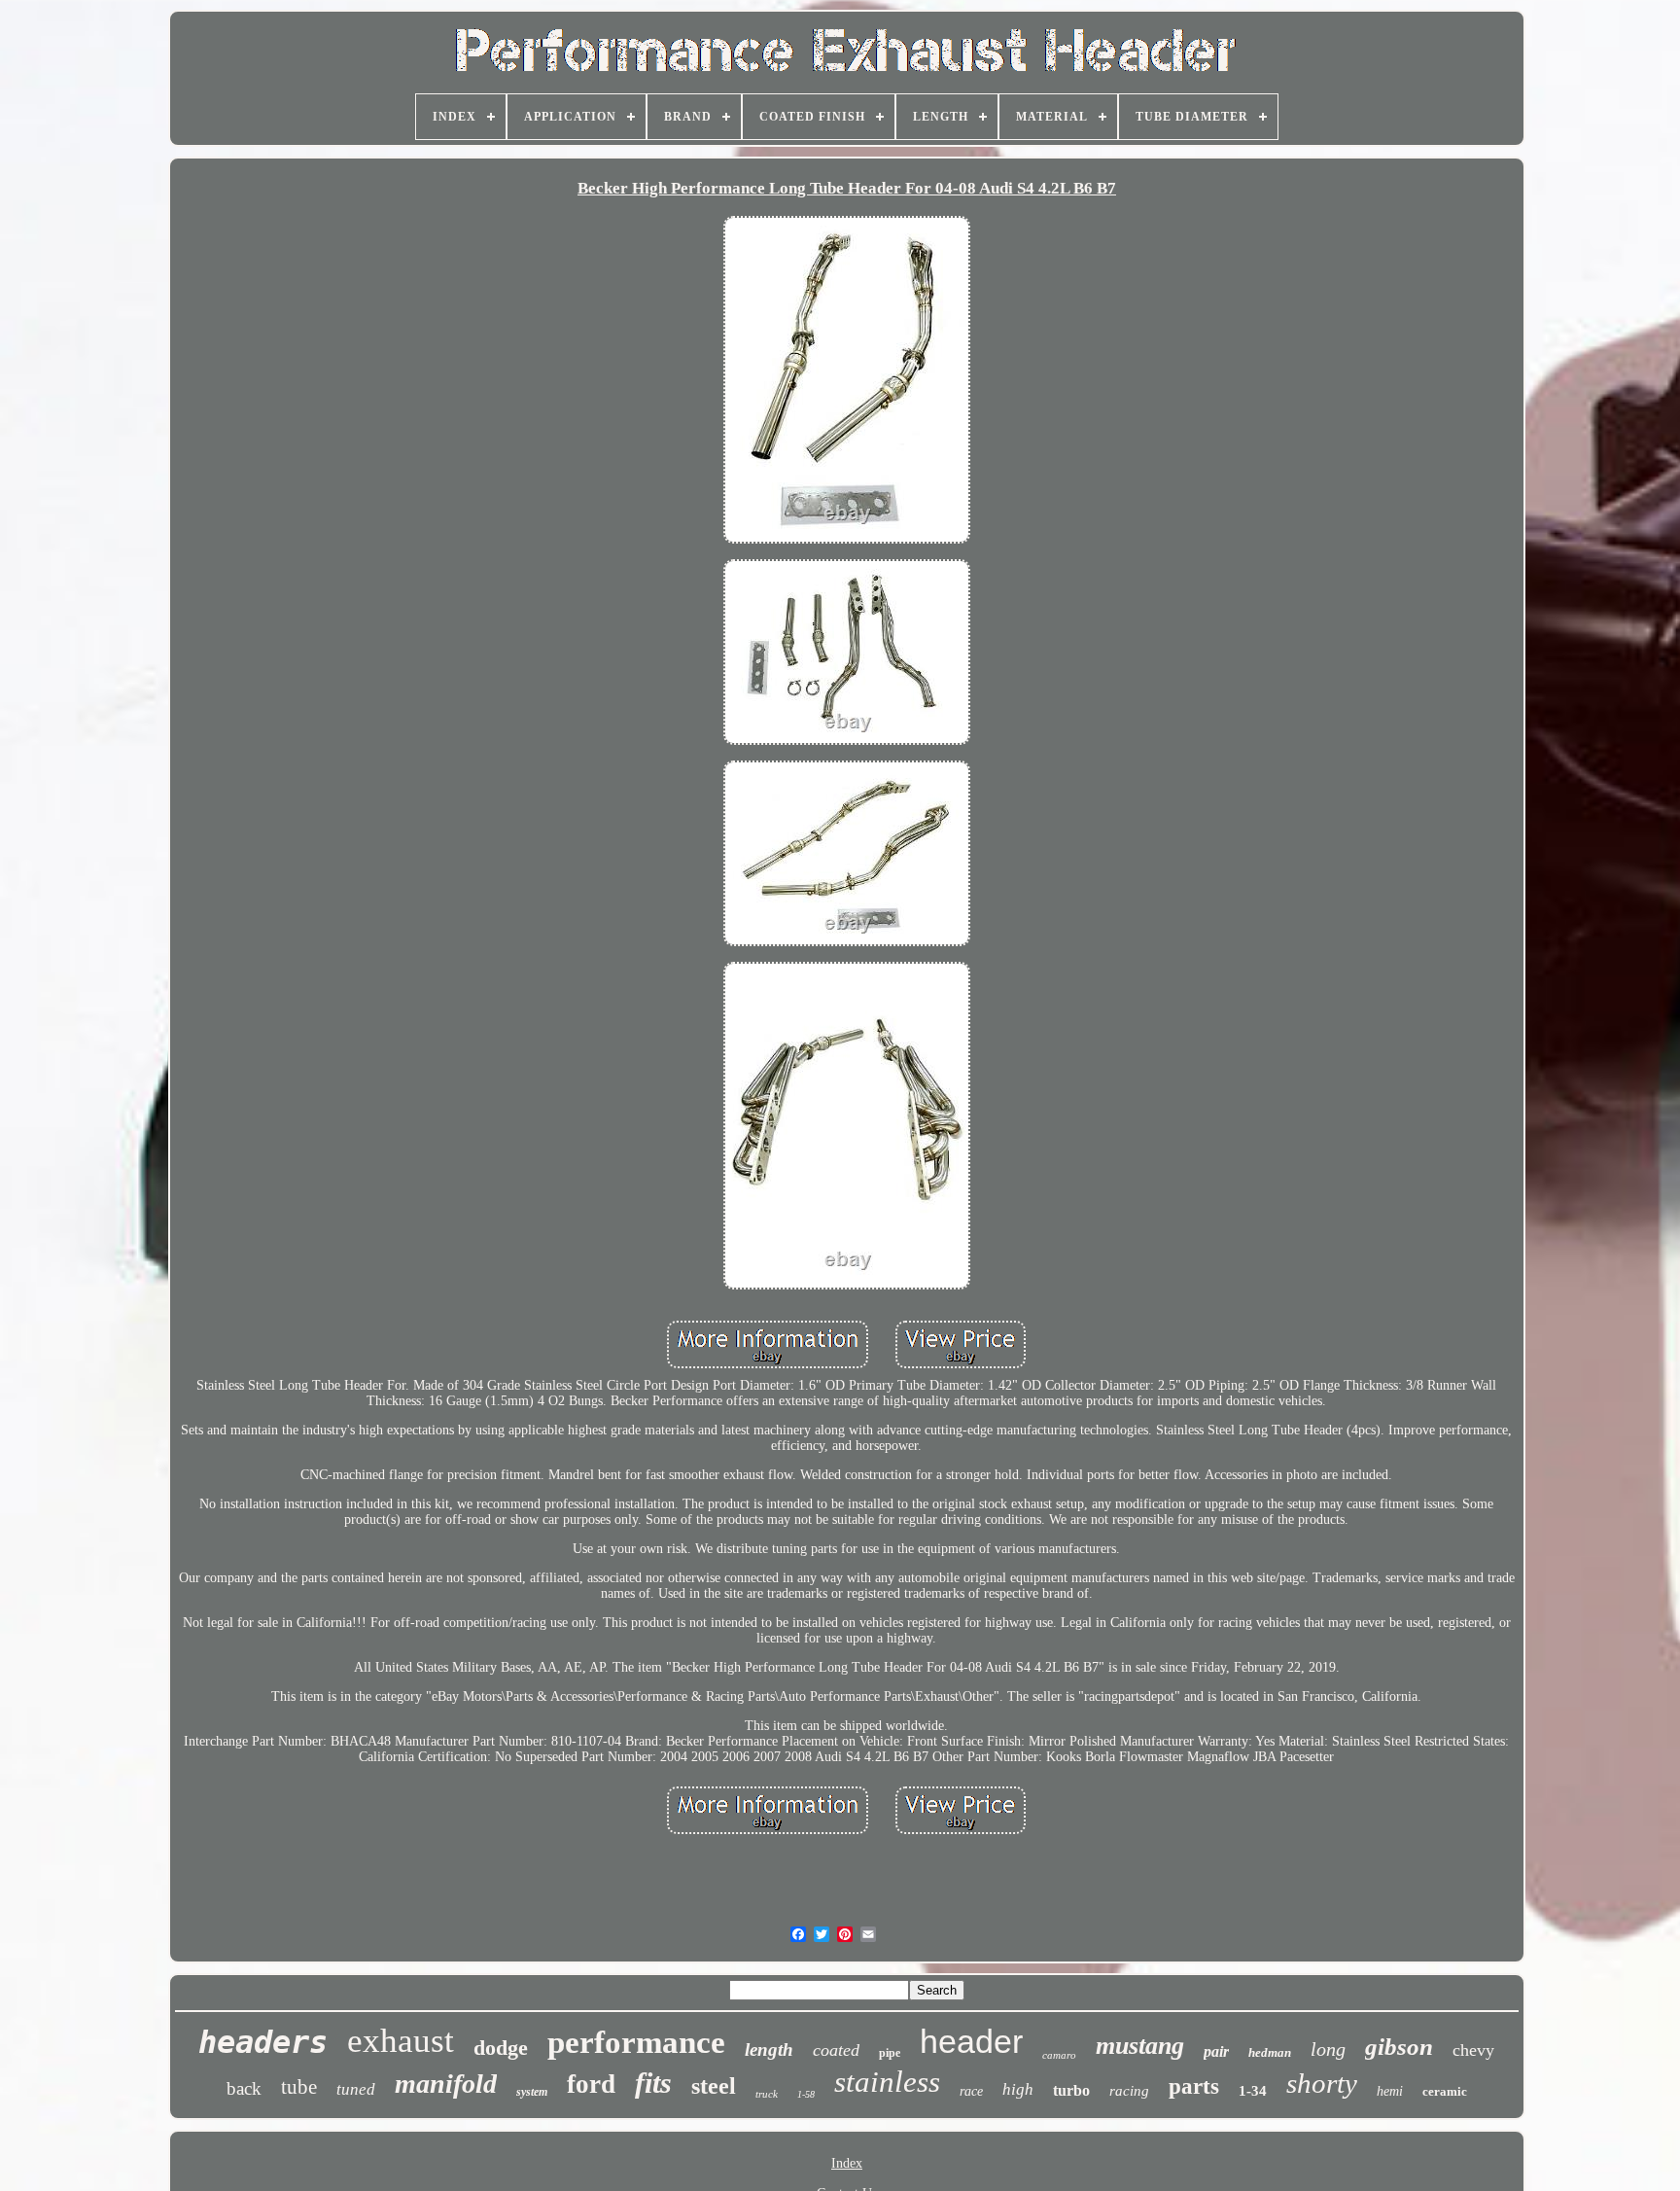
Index (847, 2163)
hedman (1270, 2052)
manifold (446, 2084)
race (971, 2091)
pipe (890, 2053)
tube (299, 2087)
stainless (887, 2082)
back (244, 2088)
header (971, 2041)
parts (1194, 2086)
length (769, 2050)
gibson (1399, 2047)
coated (836, 2050)
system (532, 2092)
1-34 (1253, 2091)
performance (636, 2042)
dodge (501, 2048)
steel (714, 2086)
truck (767, 2094)
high (1018, 2089)
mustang (1140, 2046)
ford (591, 2084)
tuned (356, 2089)
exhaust (401, 2041)
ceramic (1445, 2091)
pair (1216, 2051)
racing (1129, 2091)
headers (263, 2042)
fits (653, 2083)
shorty (1322, 2083)
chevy (1473, 2050)
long (1328, 2049)
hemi (1390, 2091)
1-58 (806, 2094)
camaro (1059, 2055)
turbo (1071, 2090)
